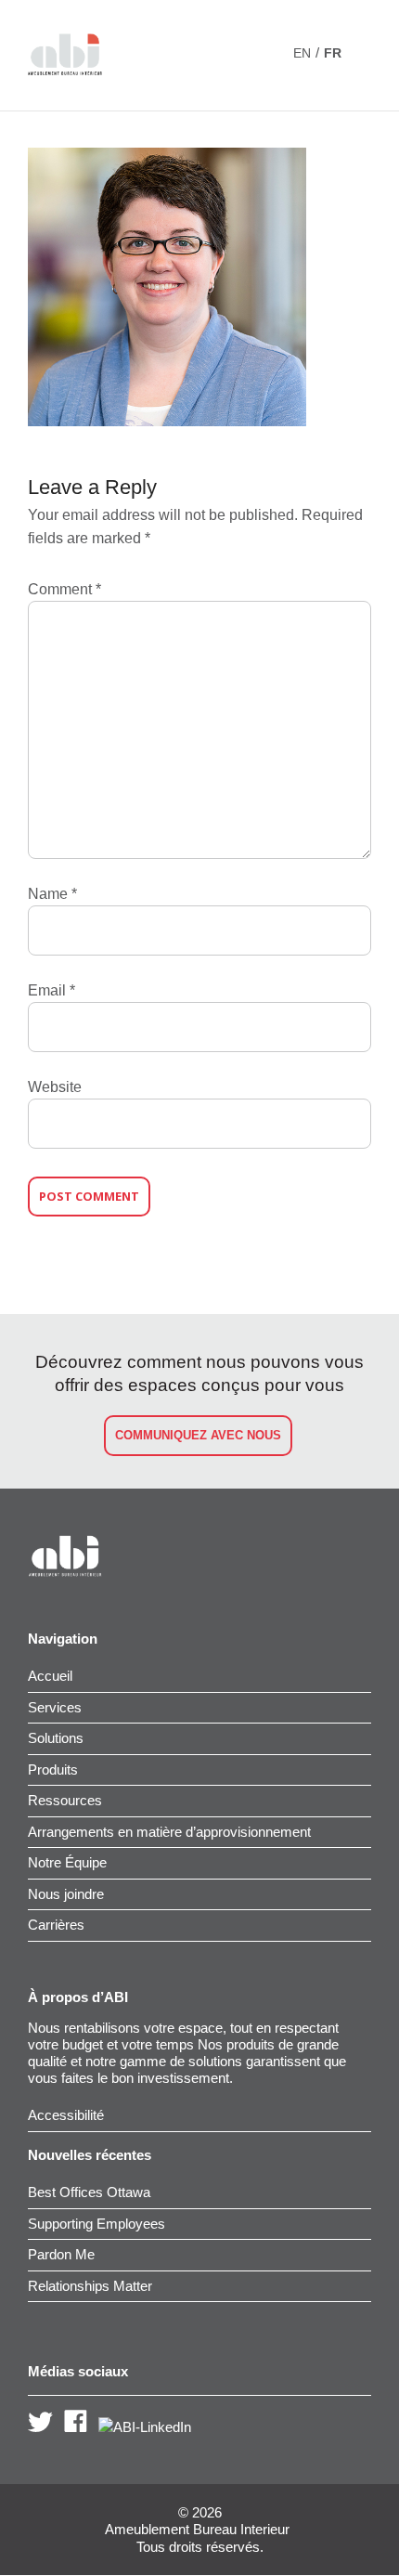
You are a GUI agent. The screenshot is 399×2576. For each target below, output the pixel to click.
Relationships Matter (90, 2286)
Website (55, 1087)
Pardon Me (61, 2254)
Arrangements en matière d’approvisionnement (169, 1832)
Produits (53, 1769)
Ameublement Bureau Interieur (197, 2530)
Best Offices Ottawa (89, 2192)
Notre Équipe (67, 1862)
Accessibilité (66, 2115)
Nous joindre (66, 1894)
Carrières (56, 1925)
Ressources (65, 1800)
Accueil (50, 1676)
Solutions (56, 1738)
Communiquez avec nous (198, 1435)
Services (55, 1707)
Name (52, 894)
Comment (64, 589)
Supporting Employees (97, 2224)
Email (51, 990)
